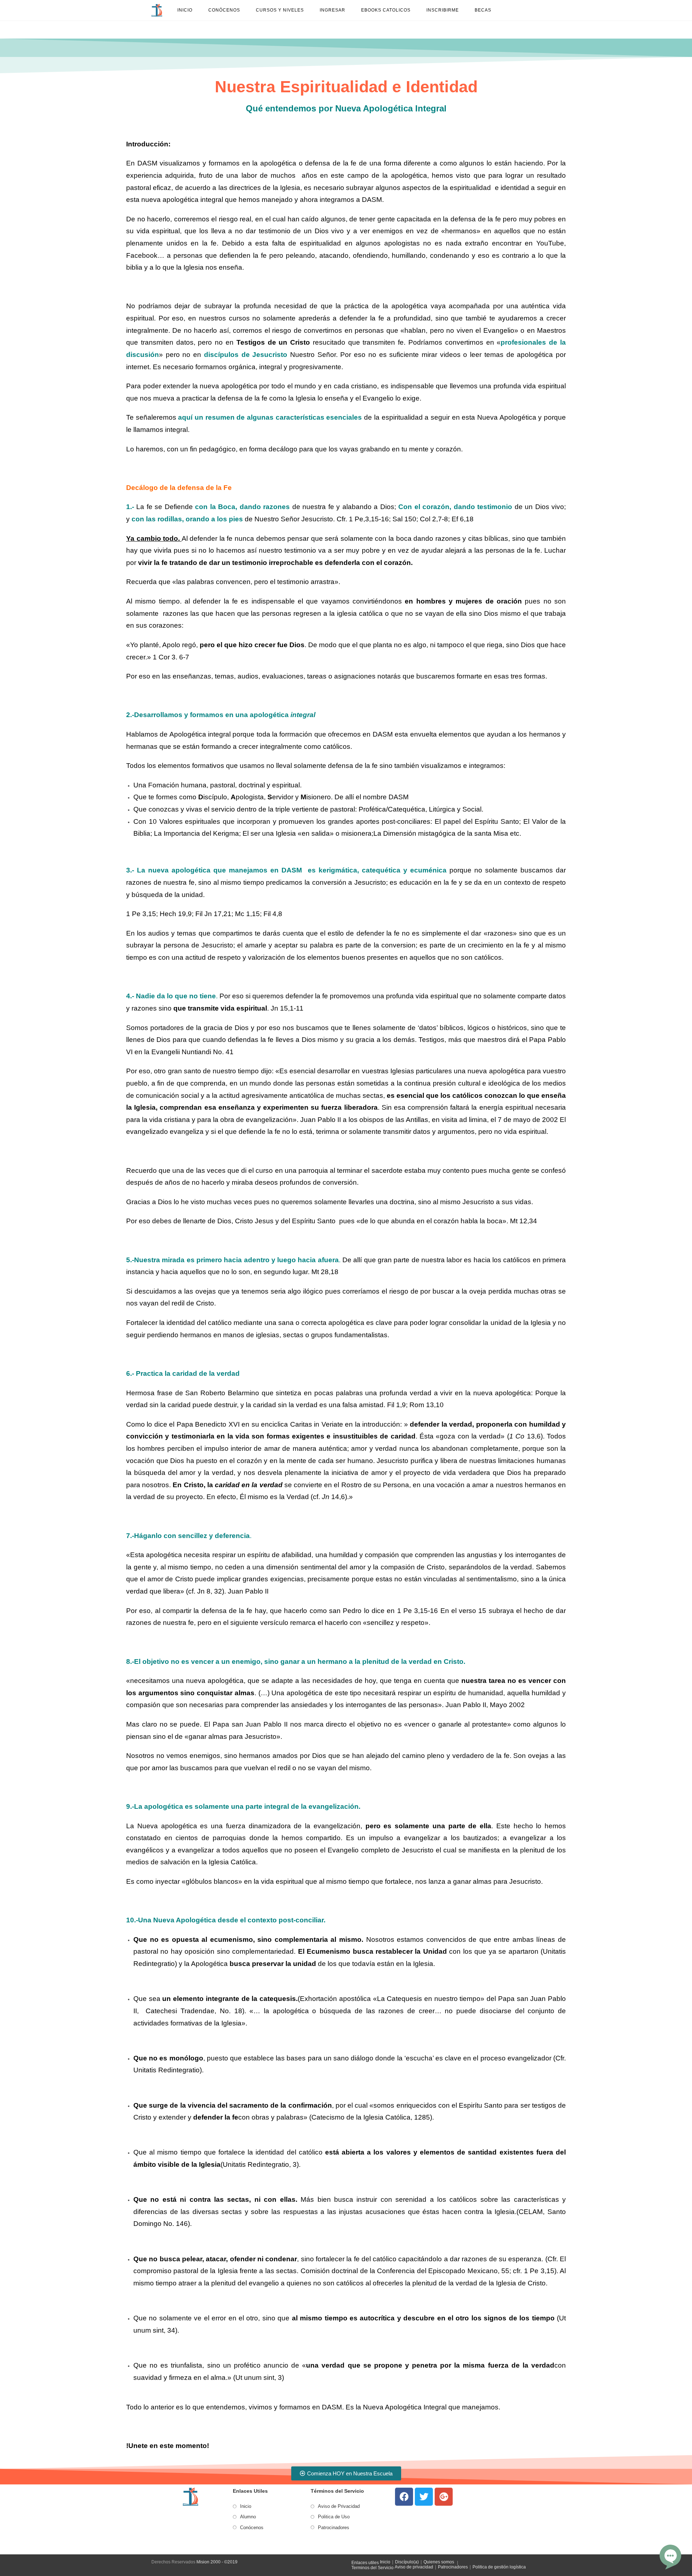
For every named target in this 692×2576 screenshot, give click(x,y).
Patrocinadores (334, 2528)
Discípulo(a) (407, 2562)
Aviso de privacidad (414, 2567)
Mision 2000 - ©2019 (217, 2562)
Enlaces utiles (365, 2563)
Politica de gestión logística (499, 2567)
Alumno (248, 2517)
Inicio (246, 2506)
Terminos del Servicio (372, 2568)
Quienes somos (439, 2562)
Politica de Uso (334, 2517)
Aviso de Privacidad (339, 2506)
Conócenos (252, 2528)
